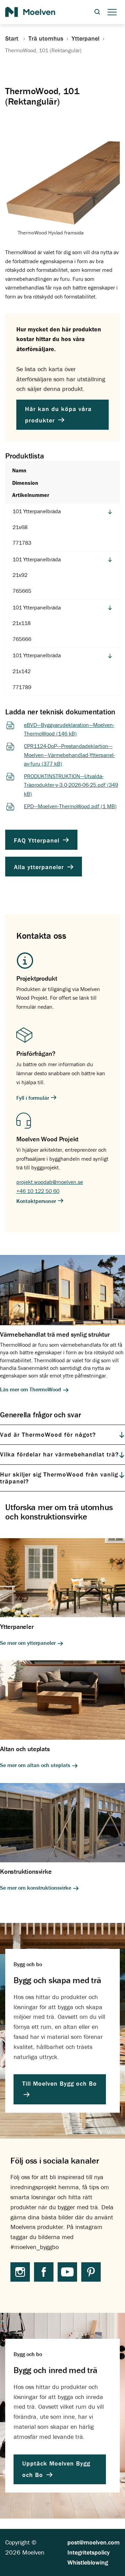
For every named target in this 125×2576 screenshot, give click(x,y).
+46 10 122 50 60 (38, 1191)
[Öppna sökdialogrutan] (97, 12)
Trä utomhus (46, 38)
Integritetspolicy (89, 2552)
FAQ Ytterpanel (38, 840)
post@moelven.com (94, 2542)
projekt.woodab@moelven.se (50, 1182)
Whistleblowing (88, 2562)
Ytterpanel (85, 38)
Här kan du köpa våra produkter (58, 415)
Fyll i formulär (33, 1098)
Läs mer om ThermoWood (31, 1389)
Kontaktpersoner (37, 1201)
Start (13, 38)
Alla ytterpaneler (40, 867)
